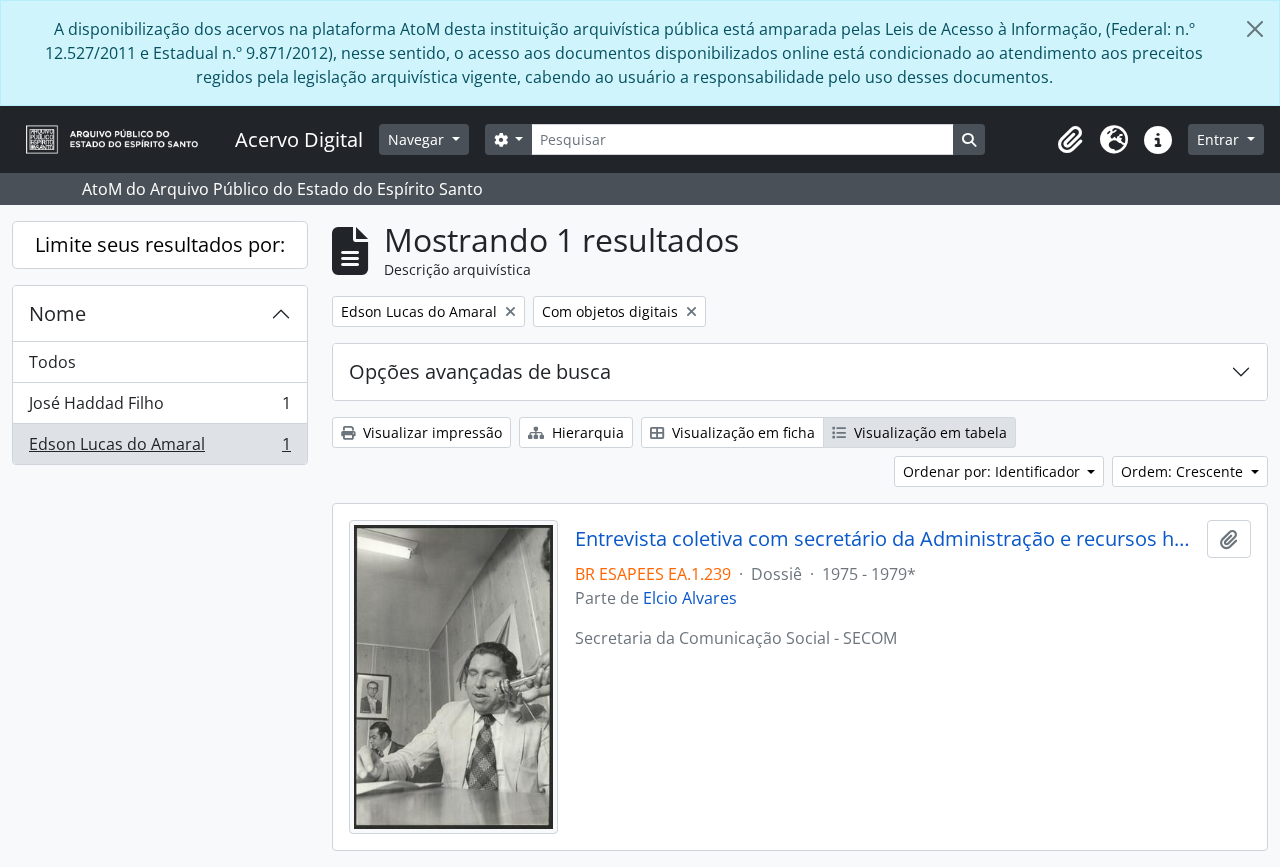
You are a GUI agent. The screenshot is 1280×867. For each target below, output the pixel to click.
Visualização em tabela (928, 432)
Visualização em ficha (741, 432)
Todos (52, 362)
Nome (57, 313)
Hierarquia (586, 432)
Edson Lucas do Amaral (159, 448)
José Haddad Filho (159, 408)
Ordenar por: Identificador (993, 471)
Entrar (1220, 139)
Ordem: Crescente (1184, 471)
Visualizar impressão (430, 432)
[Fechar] (1255, 29)
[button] (1070, 140)
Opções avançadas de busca (480, 371)
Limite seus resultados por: (160, 244)
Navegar (418, 139)
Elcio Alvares (690, 598)
